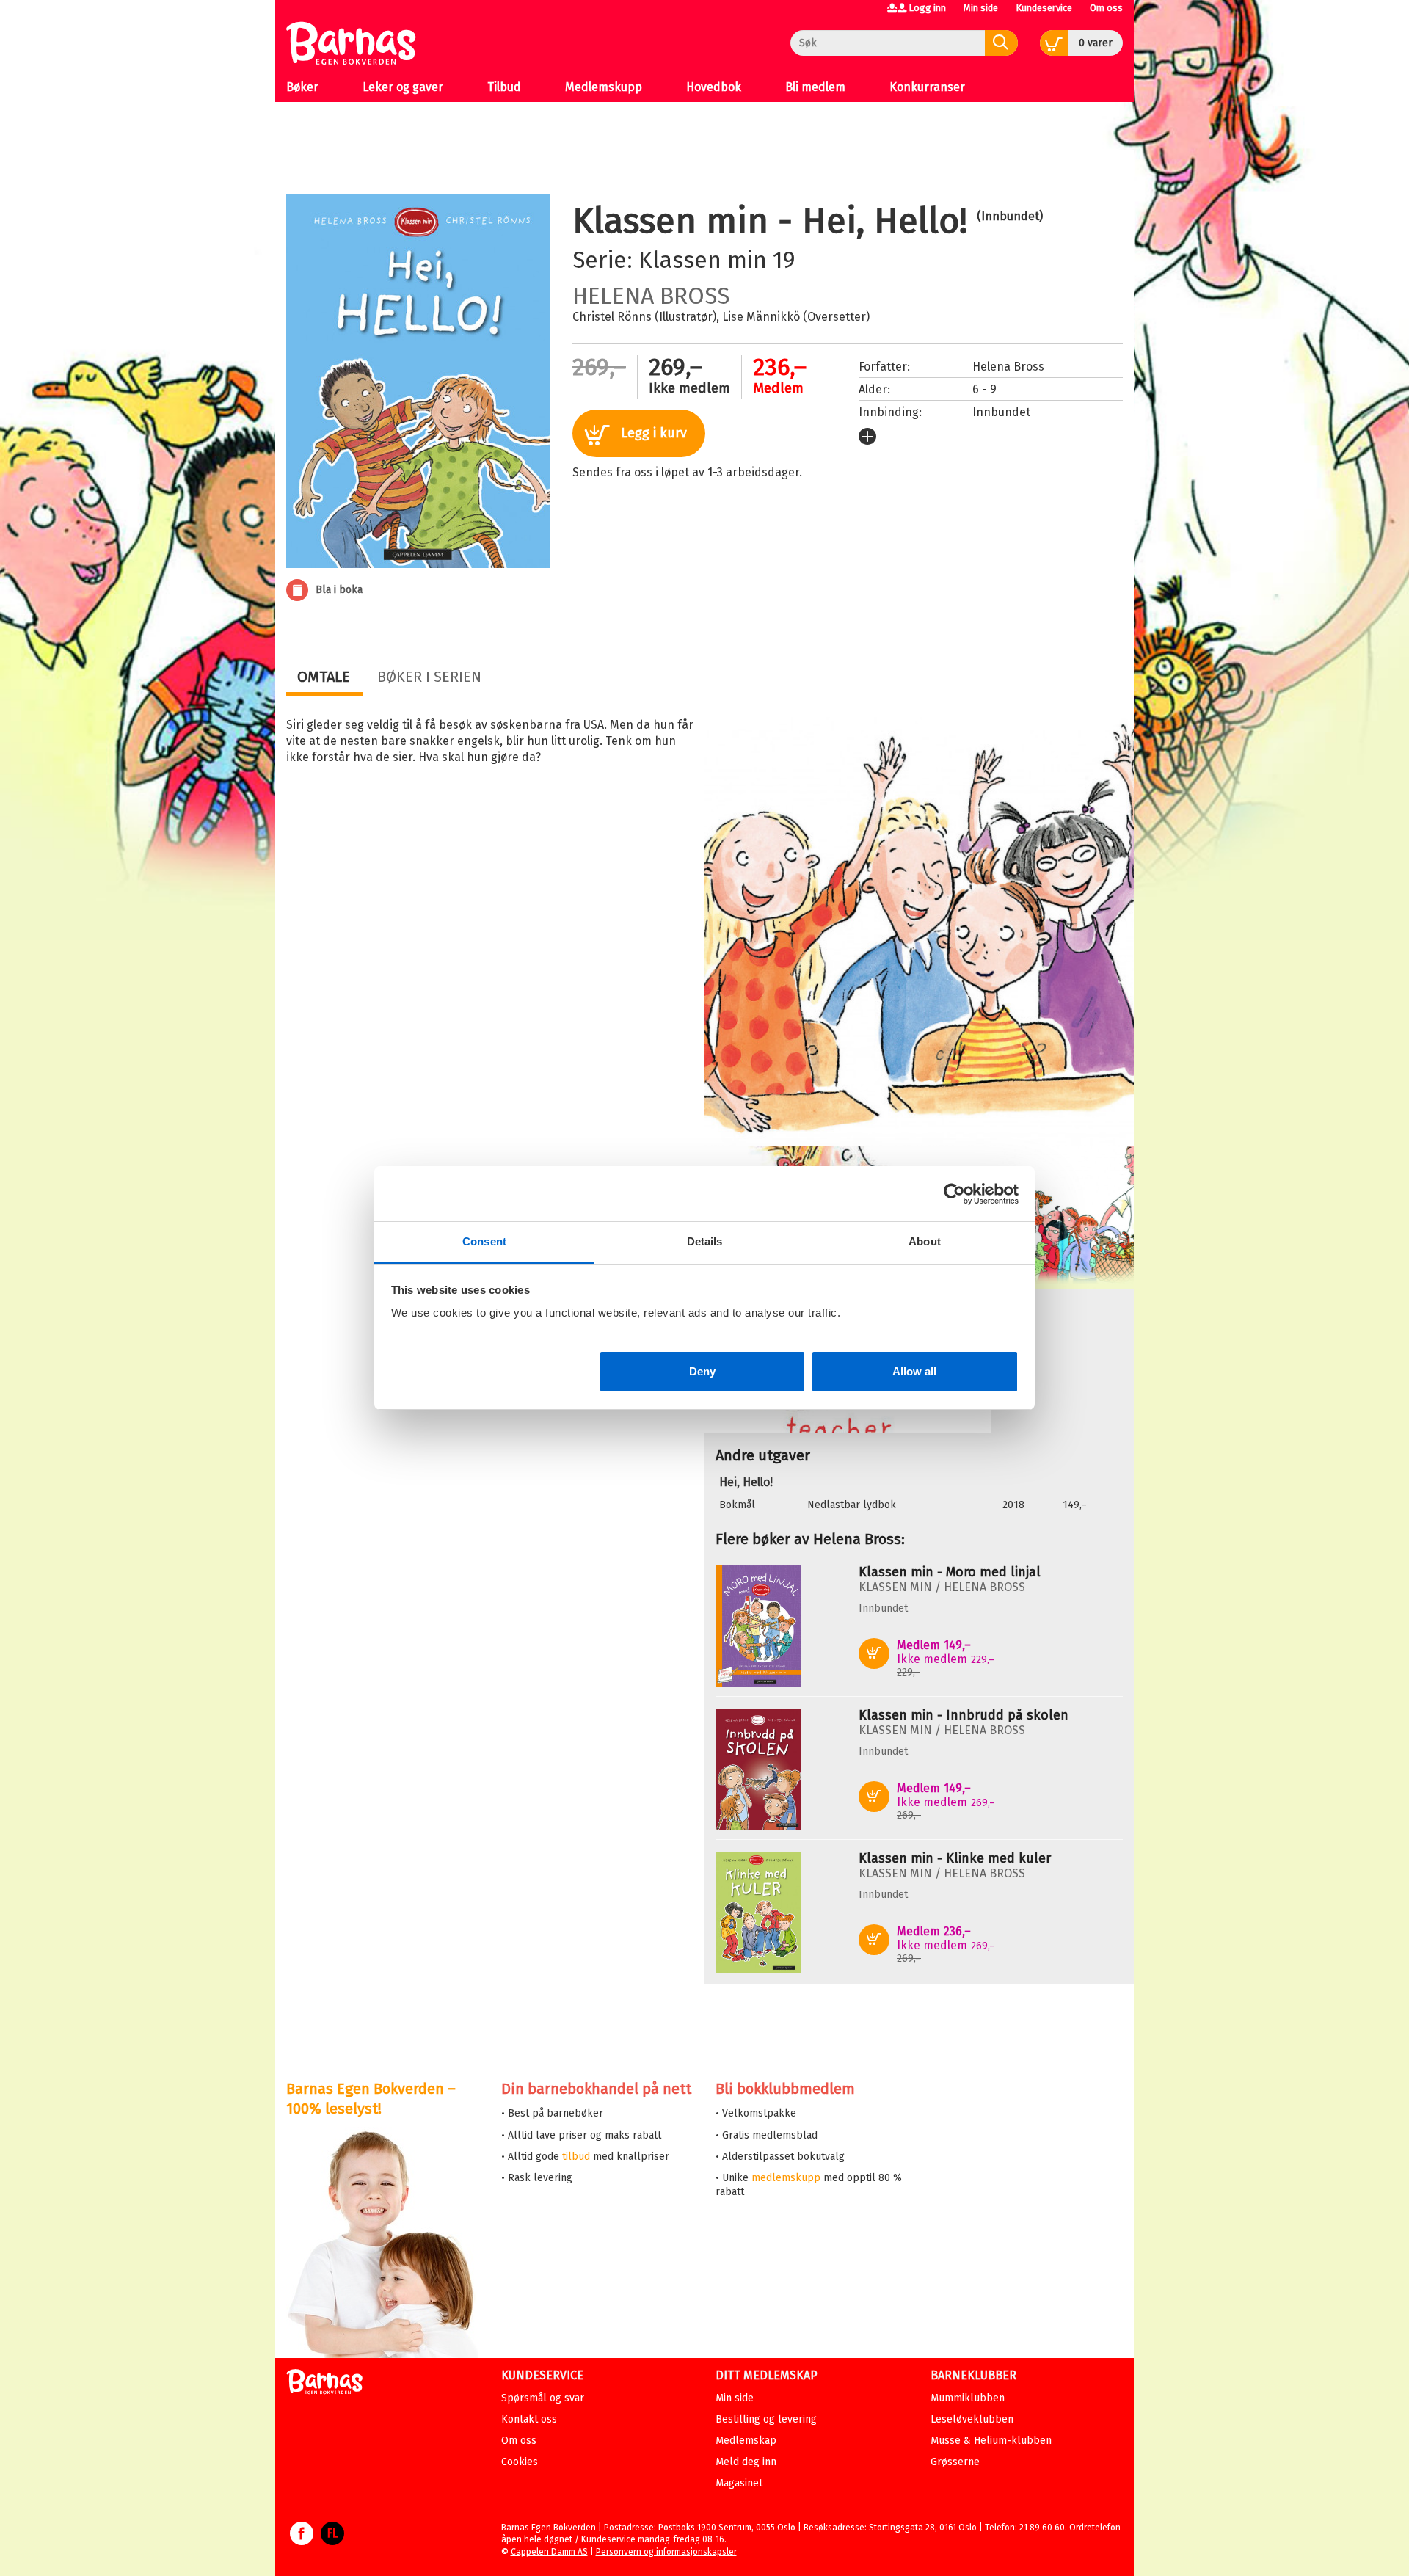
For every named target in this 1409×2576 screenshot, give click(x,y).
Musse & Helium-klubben (991, 2441)
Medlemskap (746, 2441)
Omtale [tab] (324, 677)
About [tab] (925, 1241)
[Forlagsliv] (332, 2541)
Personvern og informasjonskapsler (666, 2552)
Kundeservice (1044, 8)
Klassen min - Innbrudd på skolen (964, 1715)
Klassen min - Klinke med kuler (955, 1858)
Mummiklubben (968, 2398)
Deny (702, 1371)
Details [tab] (705, 1241)
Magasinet (739, 2483)
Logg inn (927, 8)
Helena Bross (651, 296)
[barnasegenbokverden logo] (324, 2384)
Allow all (914, 1371)
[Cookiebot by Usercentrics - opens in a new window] (954, 1194)
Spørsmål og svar (543, 2398)
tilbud (576, 2157)
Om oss (1106, 8)
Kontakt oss (529, 2419)
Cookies (520, 2462)
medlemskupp (786, 2178)
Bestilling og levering (766, 2419)
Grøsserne (955, 2462)
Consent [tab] (484, 1241)
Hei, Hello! (746, 1482)
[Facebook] (302, 2541)
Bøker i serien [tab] (429, 677)
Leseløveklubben (972, 2419)
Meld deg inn (746, 2462)
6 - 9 (984, 389)
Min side (981, 8)
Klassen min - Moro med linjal (950, 1572)
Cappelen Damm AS (549, 2552)
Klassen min (703, 260)
